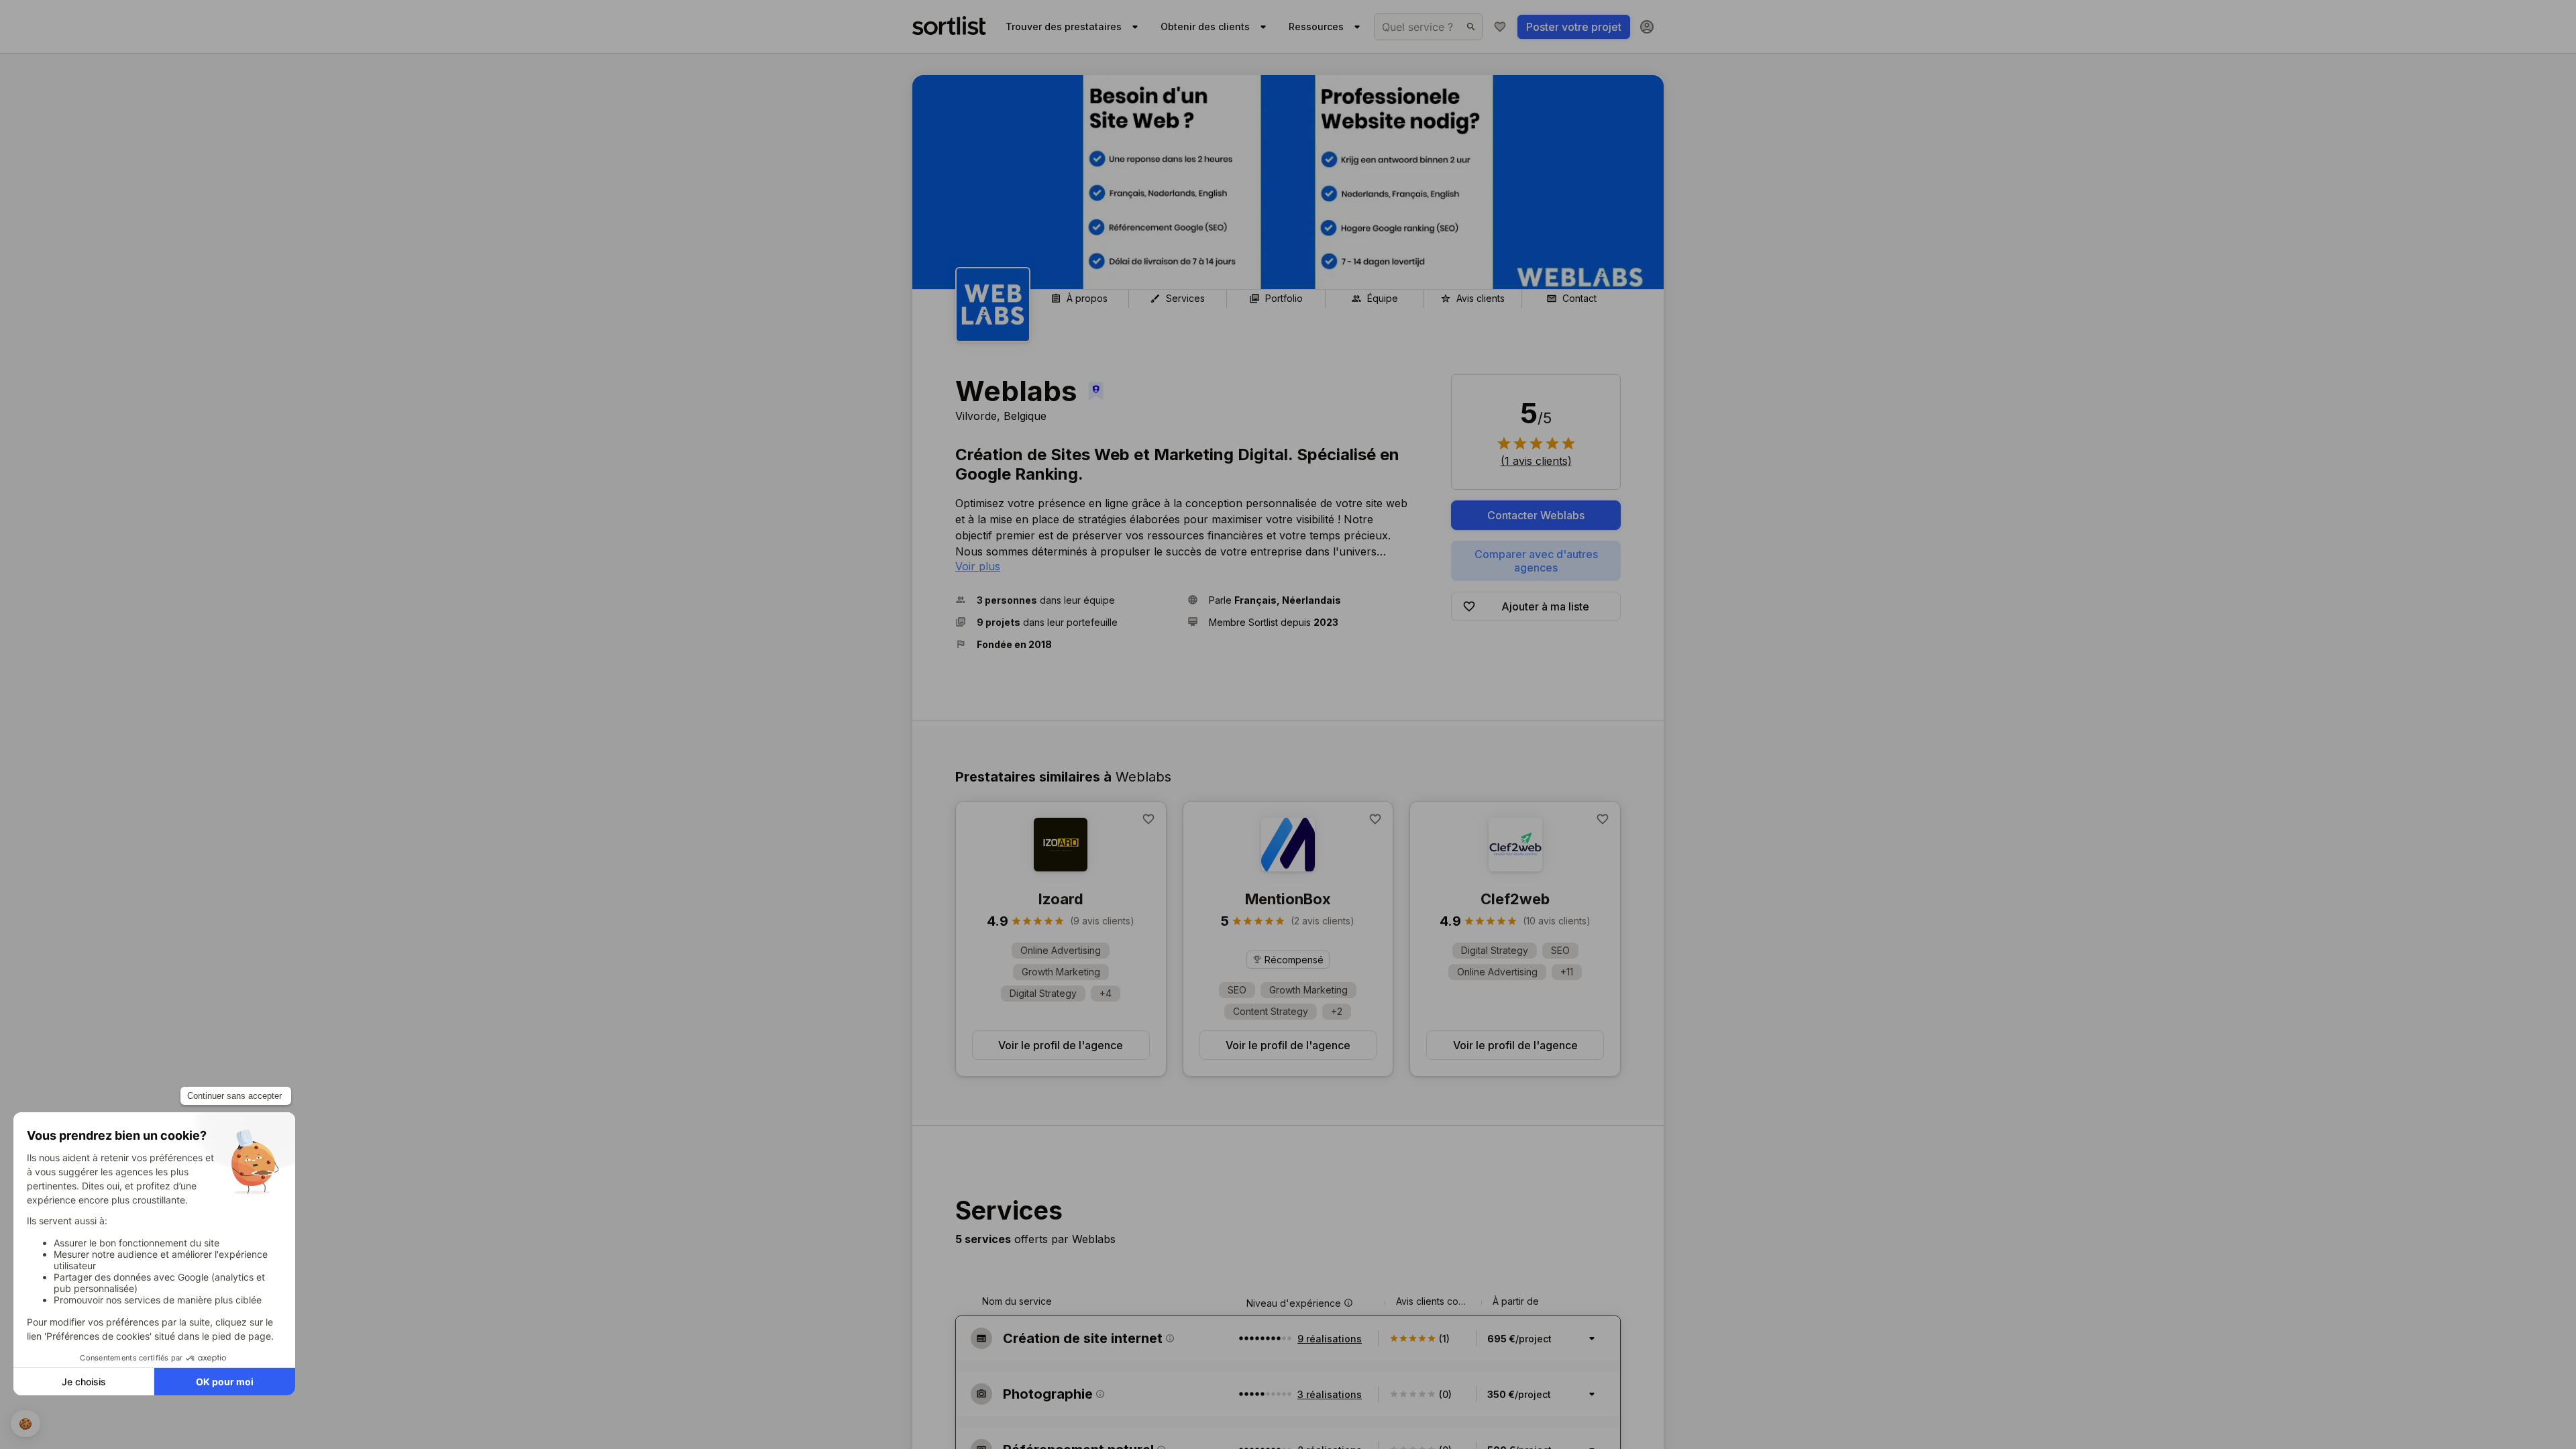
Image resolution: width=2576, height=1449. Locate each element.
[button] (1066, 600)
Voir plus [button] (978, 566)
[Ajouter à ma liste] (1148, 819)
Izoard (1061, 899)
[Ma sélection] (1500, 27)
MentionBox (1288, 899)
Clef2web (1515, 899)
